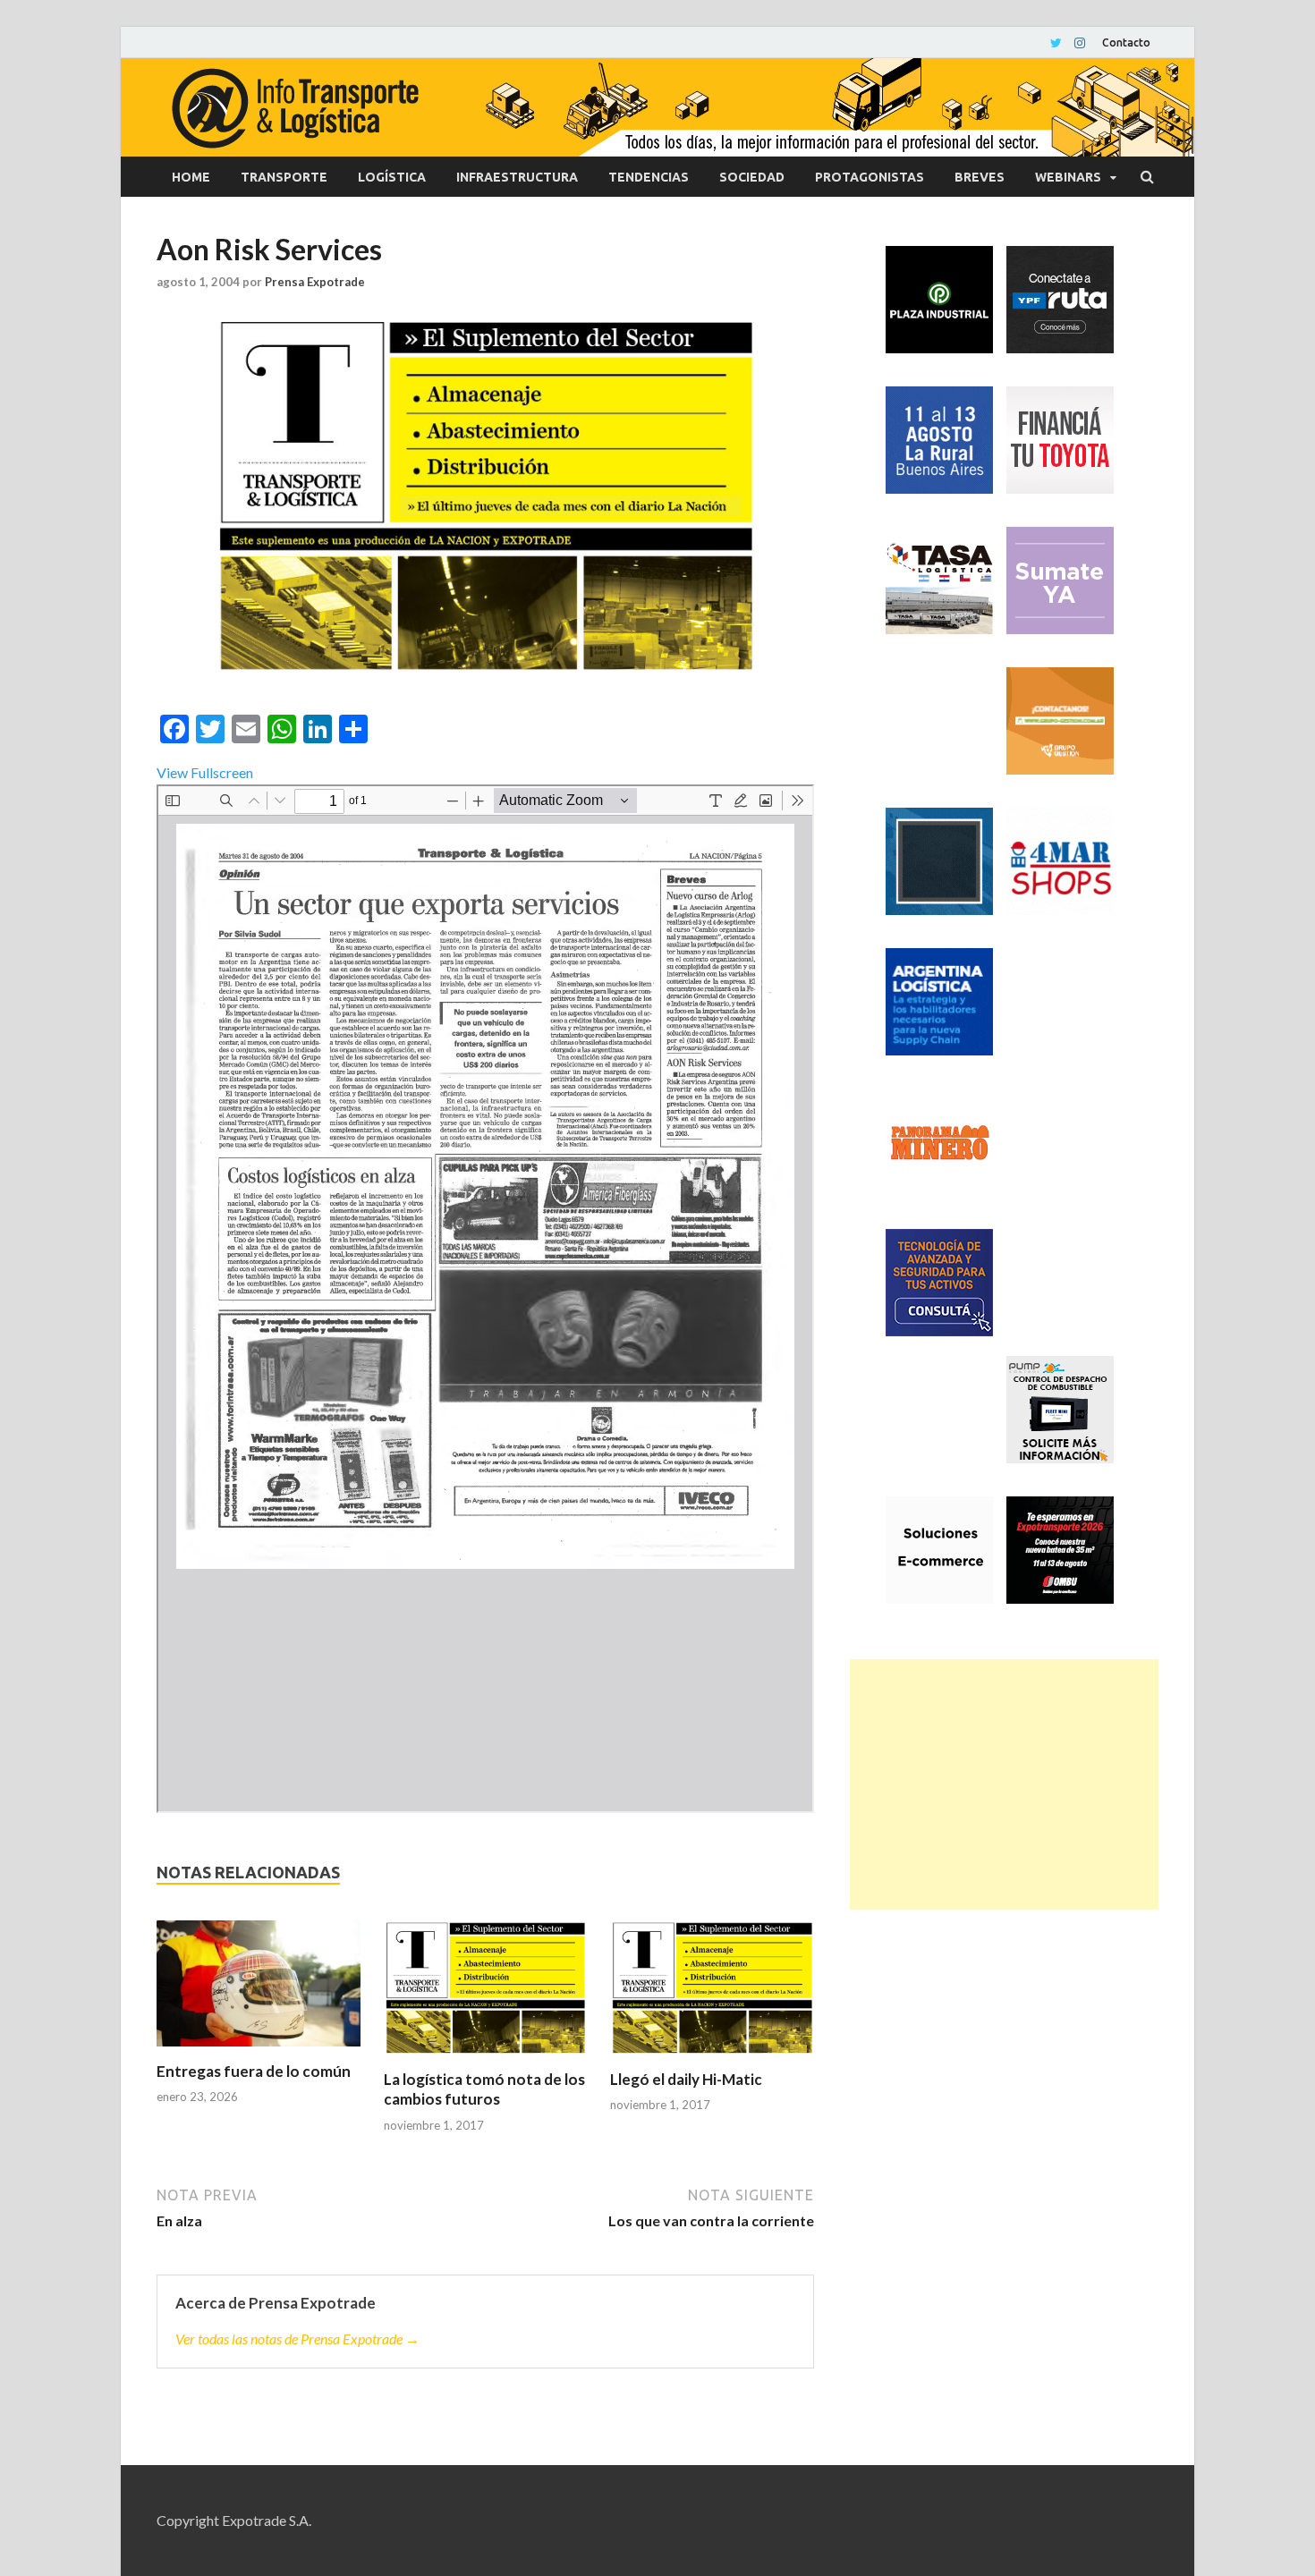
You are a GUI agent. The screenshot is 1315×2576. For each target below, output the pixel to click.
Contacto (1126, 42)
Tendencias (649, 177)
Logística (392, 177)
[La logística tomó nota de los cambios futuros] (486, 1995)
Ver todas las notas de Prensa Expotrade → (297, 2339)
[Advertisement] (1004, 1784)
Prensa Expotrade (315, 282)
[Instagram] (1080, 43)
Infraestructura (517, 177)
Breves (980, 177)
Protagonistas (870, 177)
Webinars (1068, 177)
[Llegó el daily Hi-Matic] (712, 1995)
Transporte (284, 177)
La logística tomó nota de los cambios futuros (484, 2089)
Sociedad (752, 177)
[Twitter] (1056, 43)
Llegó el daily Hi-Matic (686, 2079)
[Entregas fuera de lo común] (259, 1991)
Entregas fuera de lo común (254, 2071)
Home (191, 177)
